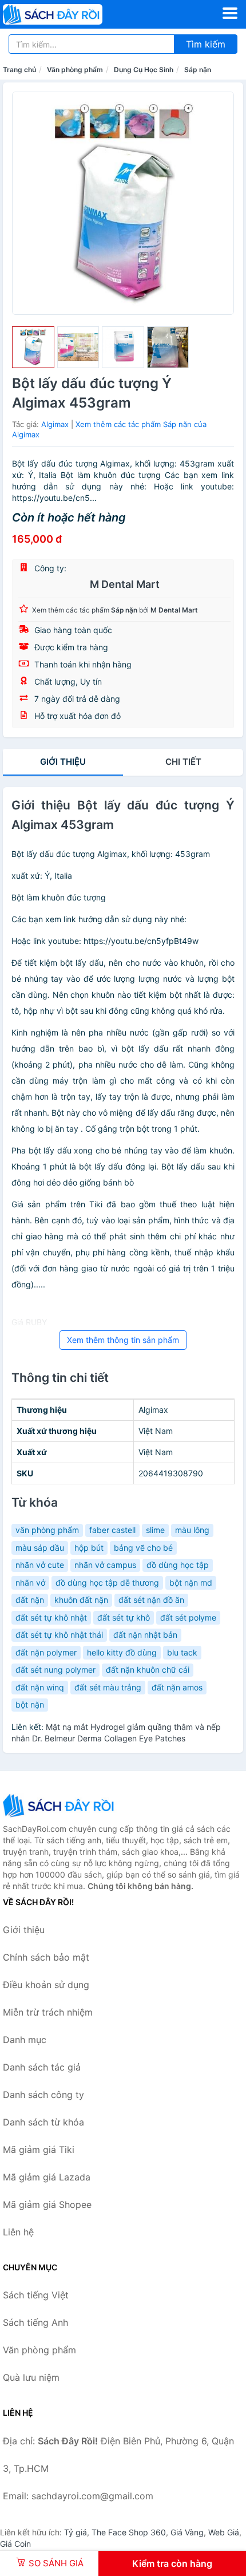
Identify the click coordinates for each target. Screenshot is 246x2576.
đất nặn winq (40, 1687)
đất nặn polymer (46, 1652)
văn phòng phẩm (47, 1530)
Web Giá (224, 2532)
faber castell (112, 1530)
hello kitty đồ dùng (122, 1652)
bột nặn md (191, 1583)
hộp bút (89, 1548)
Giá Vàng (187, 2532)
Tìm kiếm (206, 44)
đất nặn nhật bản (145, 1635)
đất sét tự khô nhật (51, 1617)
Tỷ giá (76, 2532)
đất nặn (30, 1600)
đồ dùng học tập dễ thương (107, 1583)
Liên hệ (18, 2232)
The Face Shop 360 (129, 2532)
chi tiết (183, 762)
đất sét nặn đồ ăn (151, 1600)
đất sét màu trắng (108, 1687)
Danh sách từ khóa (43, 2122)
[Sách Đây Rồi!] (60, 1805)
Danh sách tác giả (42, 2067)
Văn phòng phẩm (75, 70)
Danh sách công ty (43, 2095)
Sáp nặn (198, 70)
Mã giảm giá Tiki (39, 2150)
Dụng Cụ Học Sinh (144, 70)
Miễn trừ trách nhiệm (48, 2012)
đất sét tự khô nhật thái (59, 1635)
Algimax (55, 424)
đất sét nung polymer (55, 1670)
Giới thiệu (63, 762)
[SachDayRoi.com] (72, 14)
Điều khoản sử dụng (46, 1985)
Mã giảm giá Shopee (47, 2204)
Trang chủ (19, 70)
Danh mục (25, 2040)
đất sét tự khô (124, 1617)
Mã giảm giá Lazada (47, 2177)
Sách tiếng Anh (35, 2322)
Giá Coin (15, 2544)
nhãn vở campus (105, 1565)
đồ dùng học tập (178, 1565)
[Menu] (230, 13)
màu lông (192, 1530)
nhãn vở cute (40, 1565)
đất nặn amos (177, 1687)
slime (155, 1530)
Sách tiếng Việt (36, 2295)
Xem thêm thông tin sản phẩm (123, 1340)
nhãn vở (30, 1583)
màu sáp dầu (40, 1548)
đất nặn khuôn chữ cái (148, 1670)
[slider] (33, 347)
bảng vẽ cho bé (143, 1548)
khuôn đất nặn (81, 1600)
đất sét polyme (188, 1617)
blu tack (182, 1652)
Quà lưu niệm (31, 2377)
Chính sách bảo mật (46, 1957)
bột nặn (30, 1704)
